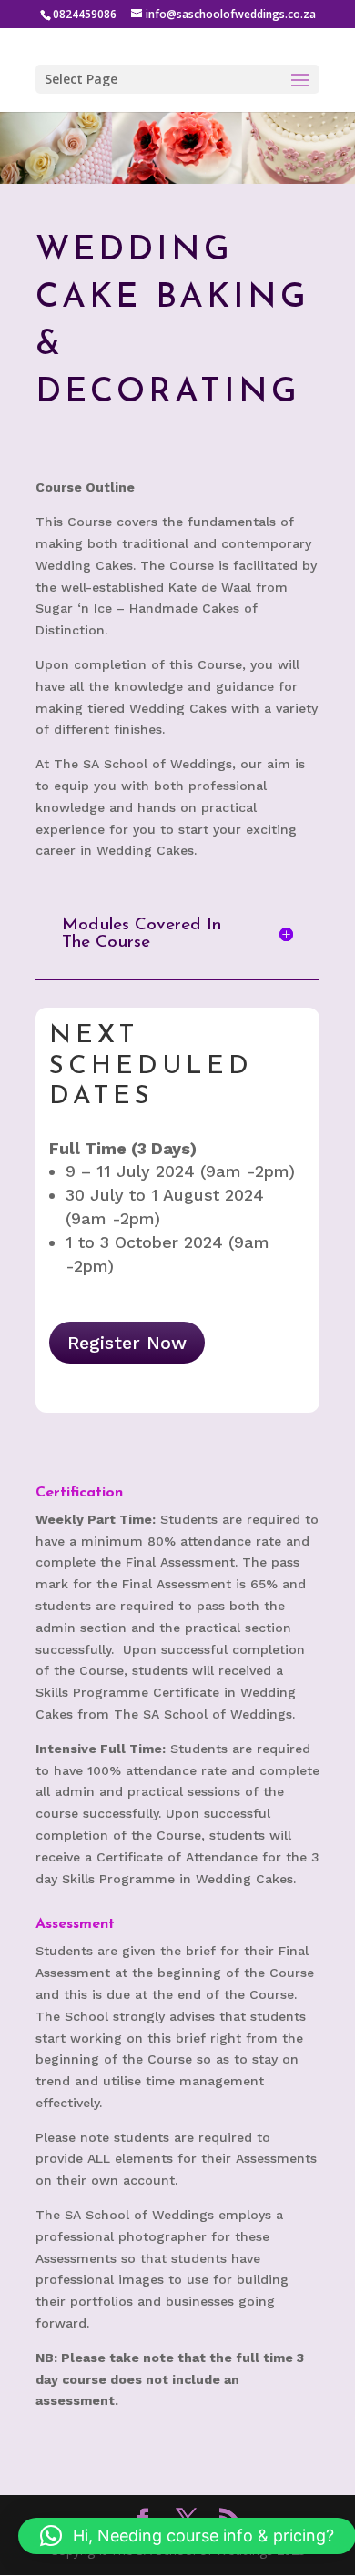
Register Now (127, 1343)
